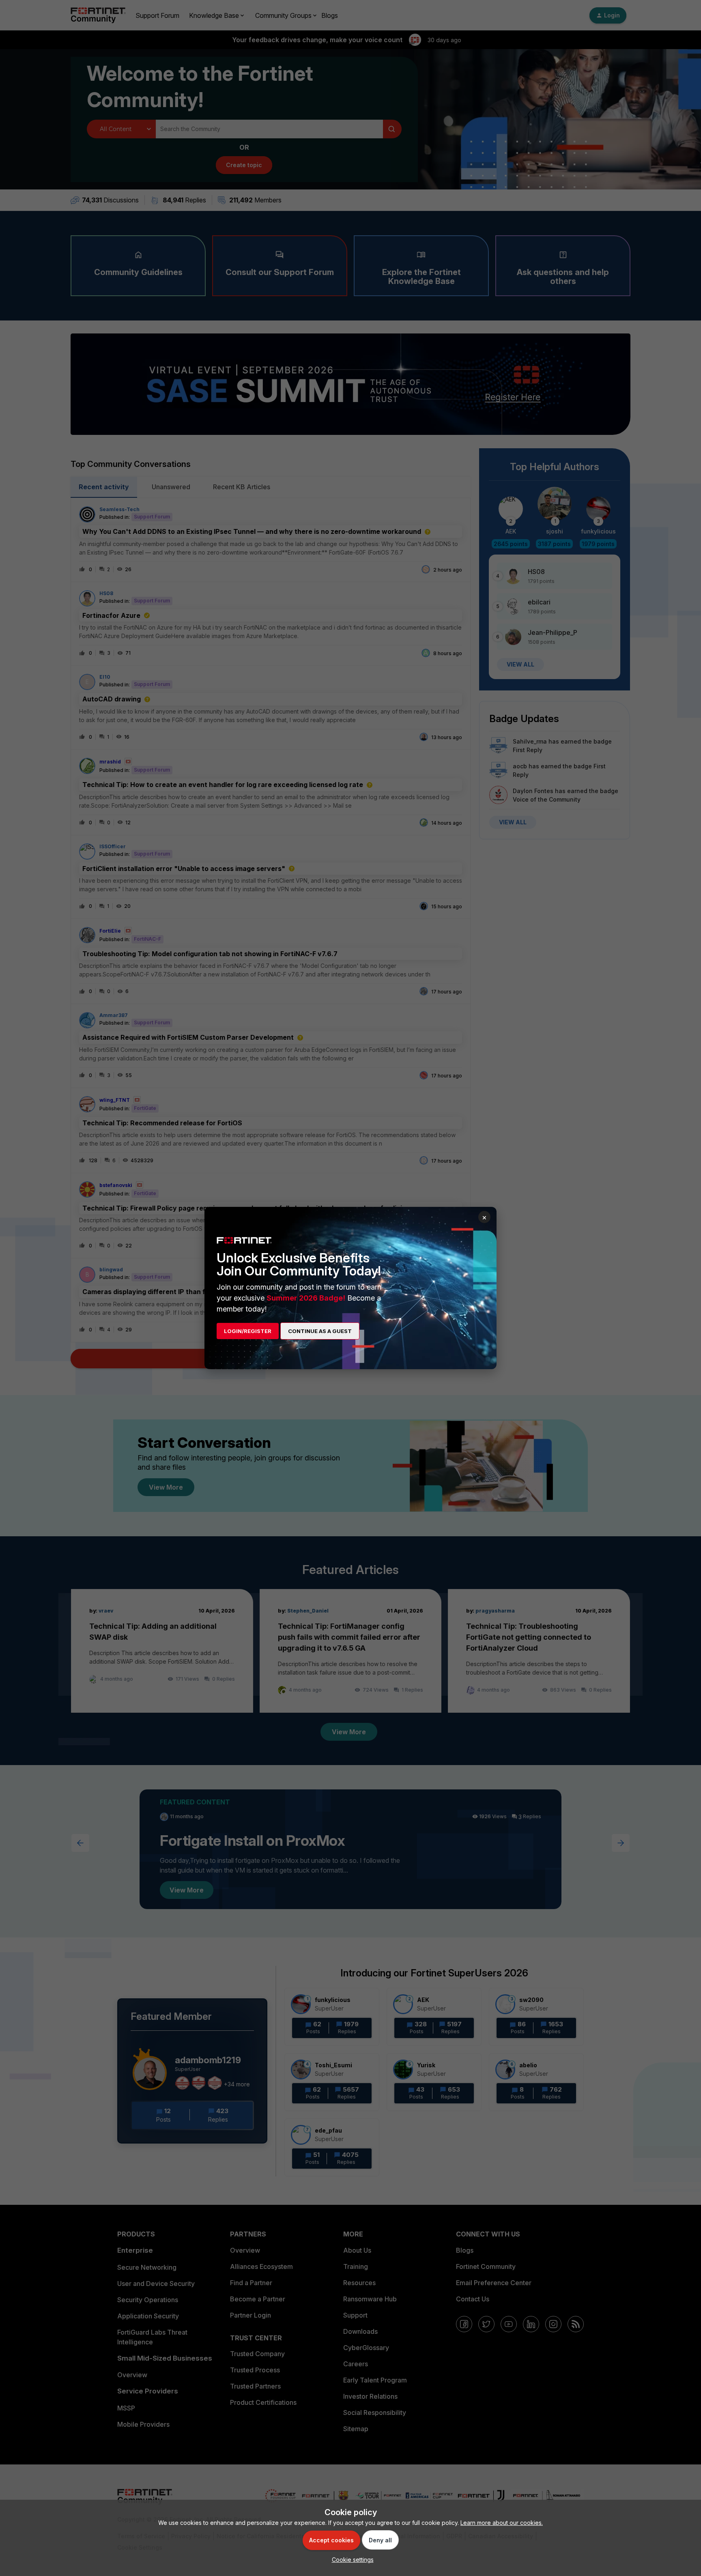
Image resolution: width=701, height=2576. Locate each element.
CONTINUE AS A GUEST (320, 1331)
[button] (351, 2560)
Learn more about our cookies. (502, 2523)
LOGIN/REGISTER (248, 1331)
